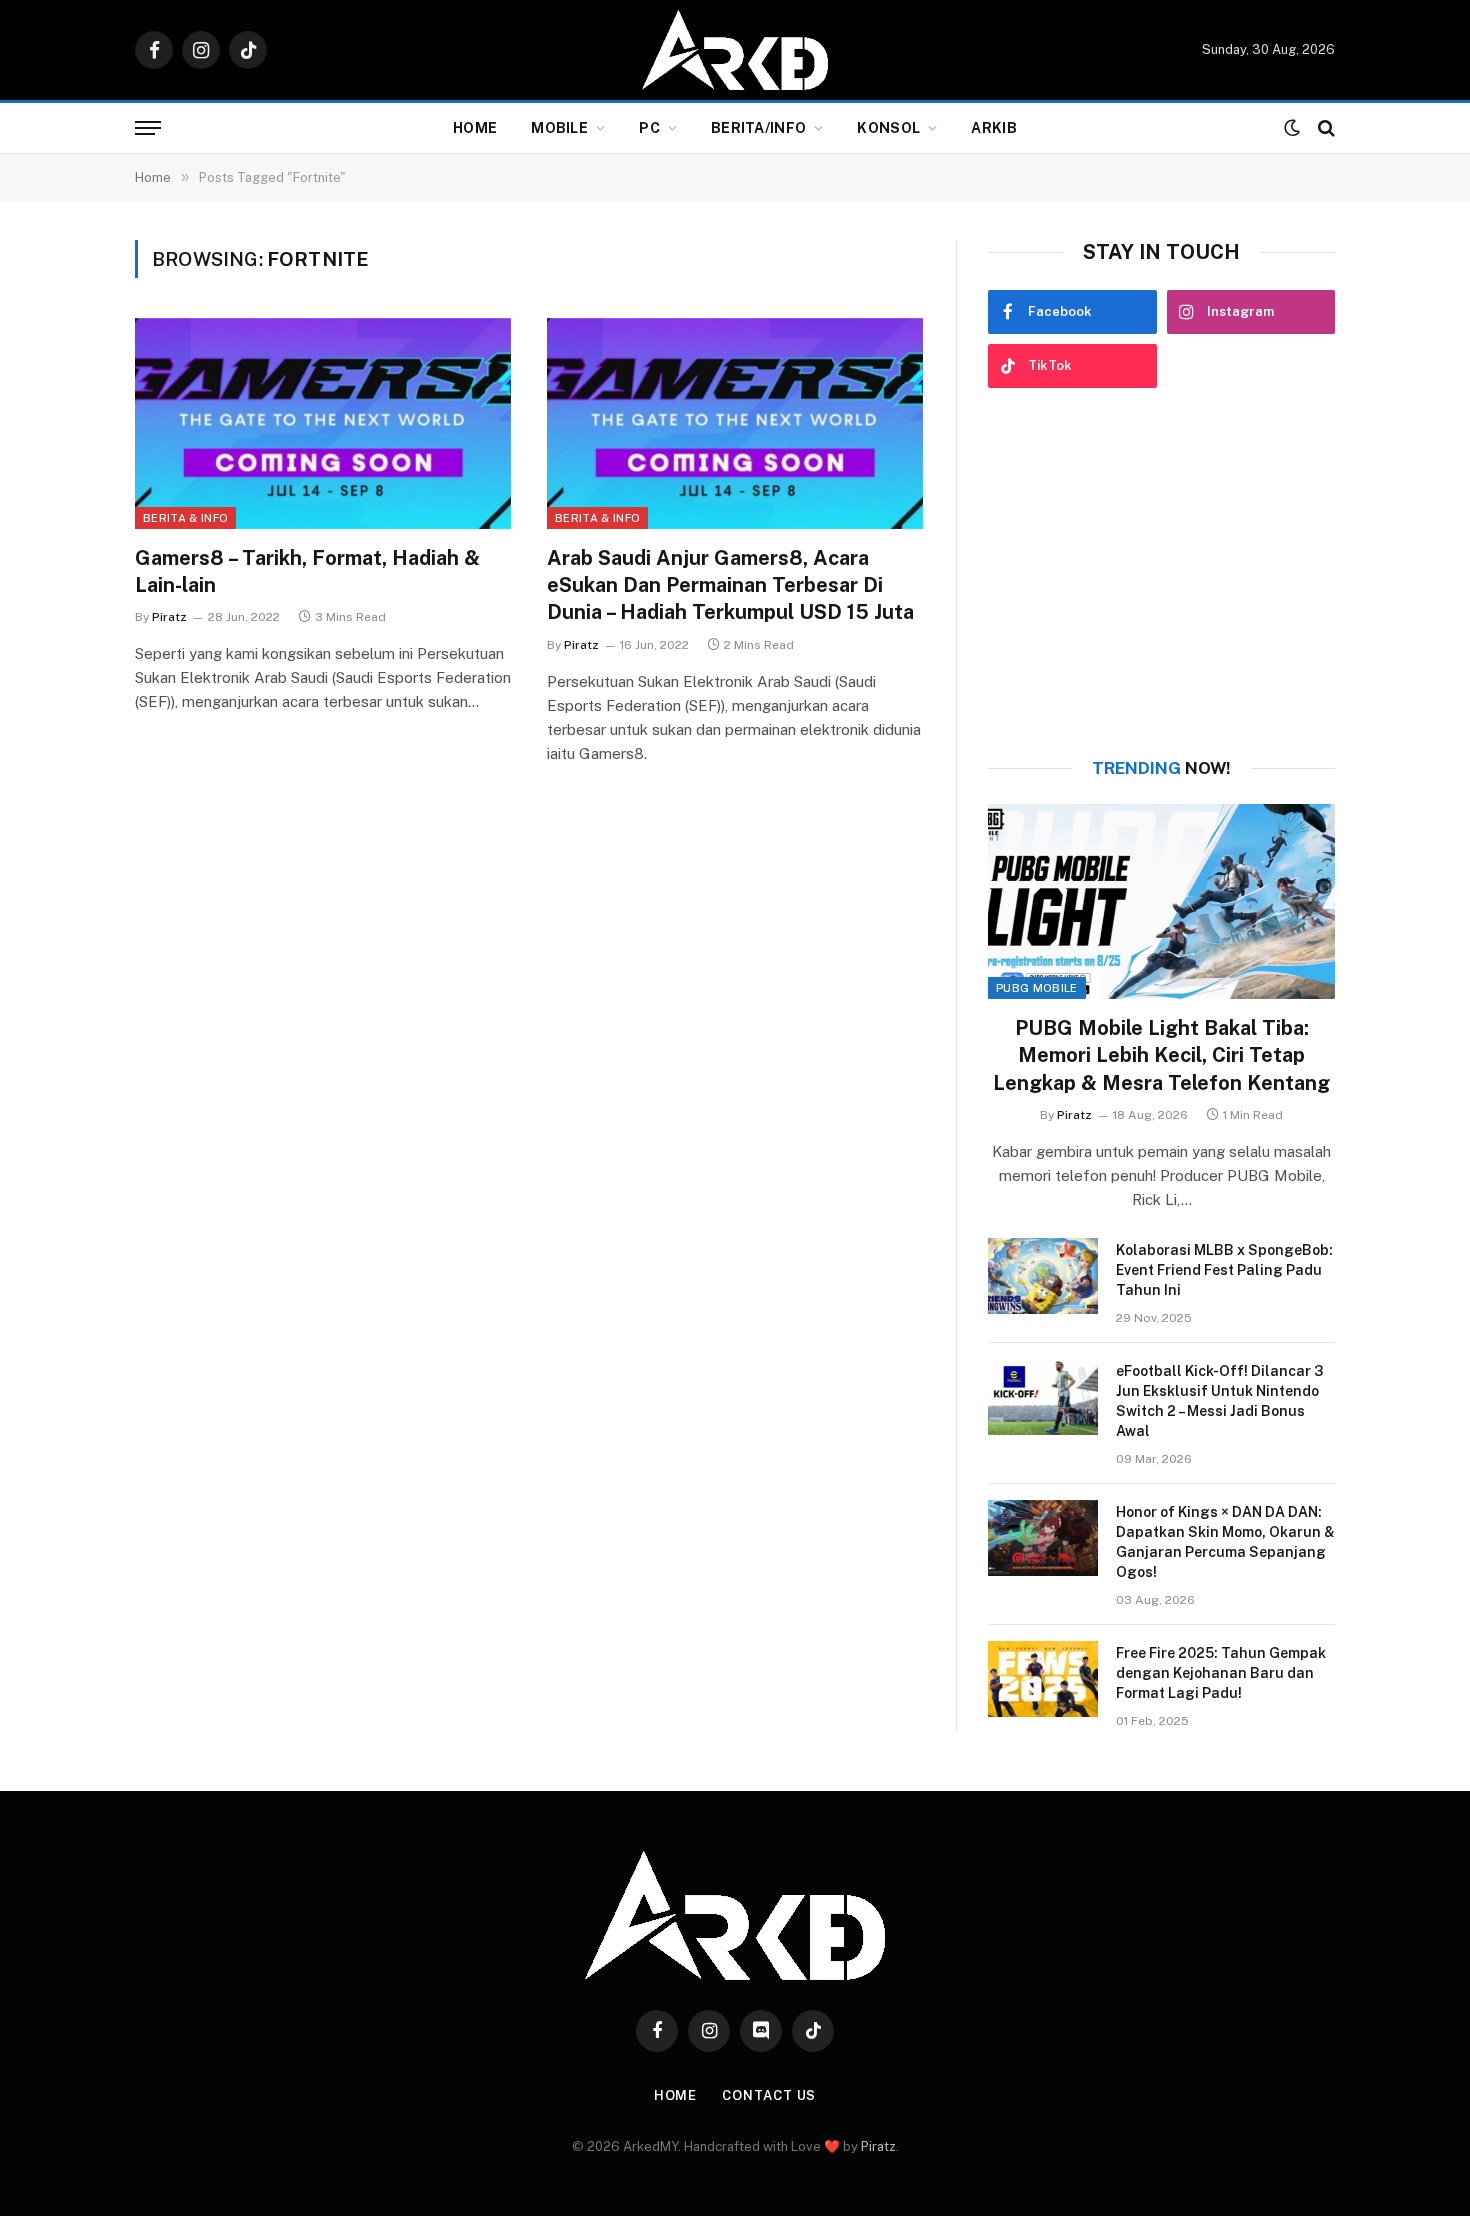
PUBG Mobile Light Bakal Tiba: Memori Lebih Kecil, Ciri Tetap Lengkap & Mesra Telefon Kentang (1161, 1055)
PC (649, 128)
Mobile (559, 128)
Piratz (169, 617)
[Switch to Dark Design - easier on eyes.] (1292, 128)
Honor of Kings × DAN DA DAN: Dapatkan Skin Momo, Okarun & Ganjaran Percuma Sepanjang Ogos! (1225, 1542)
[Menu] (148, 128)
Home (475, 128)
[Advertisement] (1161, 573)
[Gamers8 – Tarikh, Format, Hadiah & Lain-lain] (323, 424)
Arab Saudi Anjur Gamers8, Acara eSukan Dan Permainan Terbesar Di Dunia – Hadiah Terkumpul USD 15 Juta (730, 585)
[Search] (1324, 128)
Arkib (993, 128)
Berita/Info (758, 128)
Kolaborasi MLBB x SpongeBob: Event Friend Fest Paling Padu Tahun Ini (1224, 1270)
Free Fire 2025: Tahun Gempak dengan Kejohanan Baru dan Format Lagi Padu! (1221, 1673)
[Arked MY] (735, 50)
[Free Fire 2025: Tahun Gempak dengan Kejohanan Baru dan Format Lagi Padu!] (1043, 1679)
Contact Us (769, 2095)
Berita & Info (185, 518)
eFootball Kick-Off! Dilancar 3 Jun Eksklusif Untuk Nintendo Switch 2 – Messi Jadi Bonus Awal (1219, 1401)
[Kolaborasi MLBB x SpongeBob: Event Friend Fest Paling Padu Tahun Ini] (1043, 1276)
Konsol (888, 128)
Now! (1161, 768)
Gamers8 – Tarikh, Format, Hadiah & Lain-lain (307, 571)
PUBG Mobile (1037, 988)
